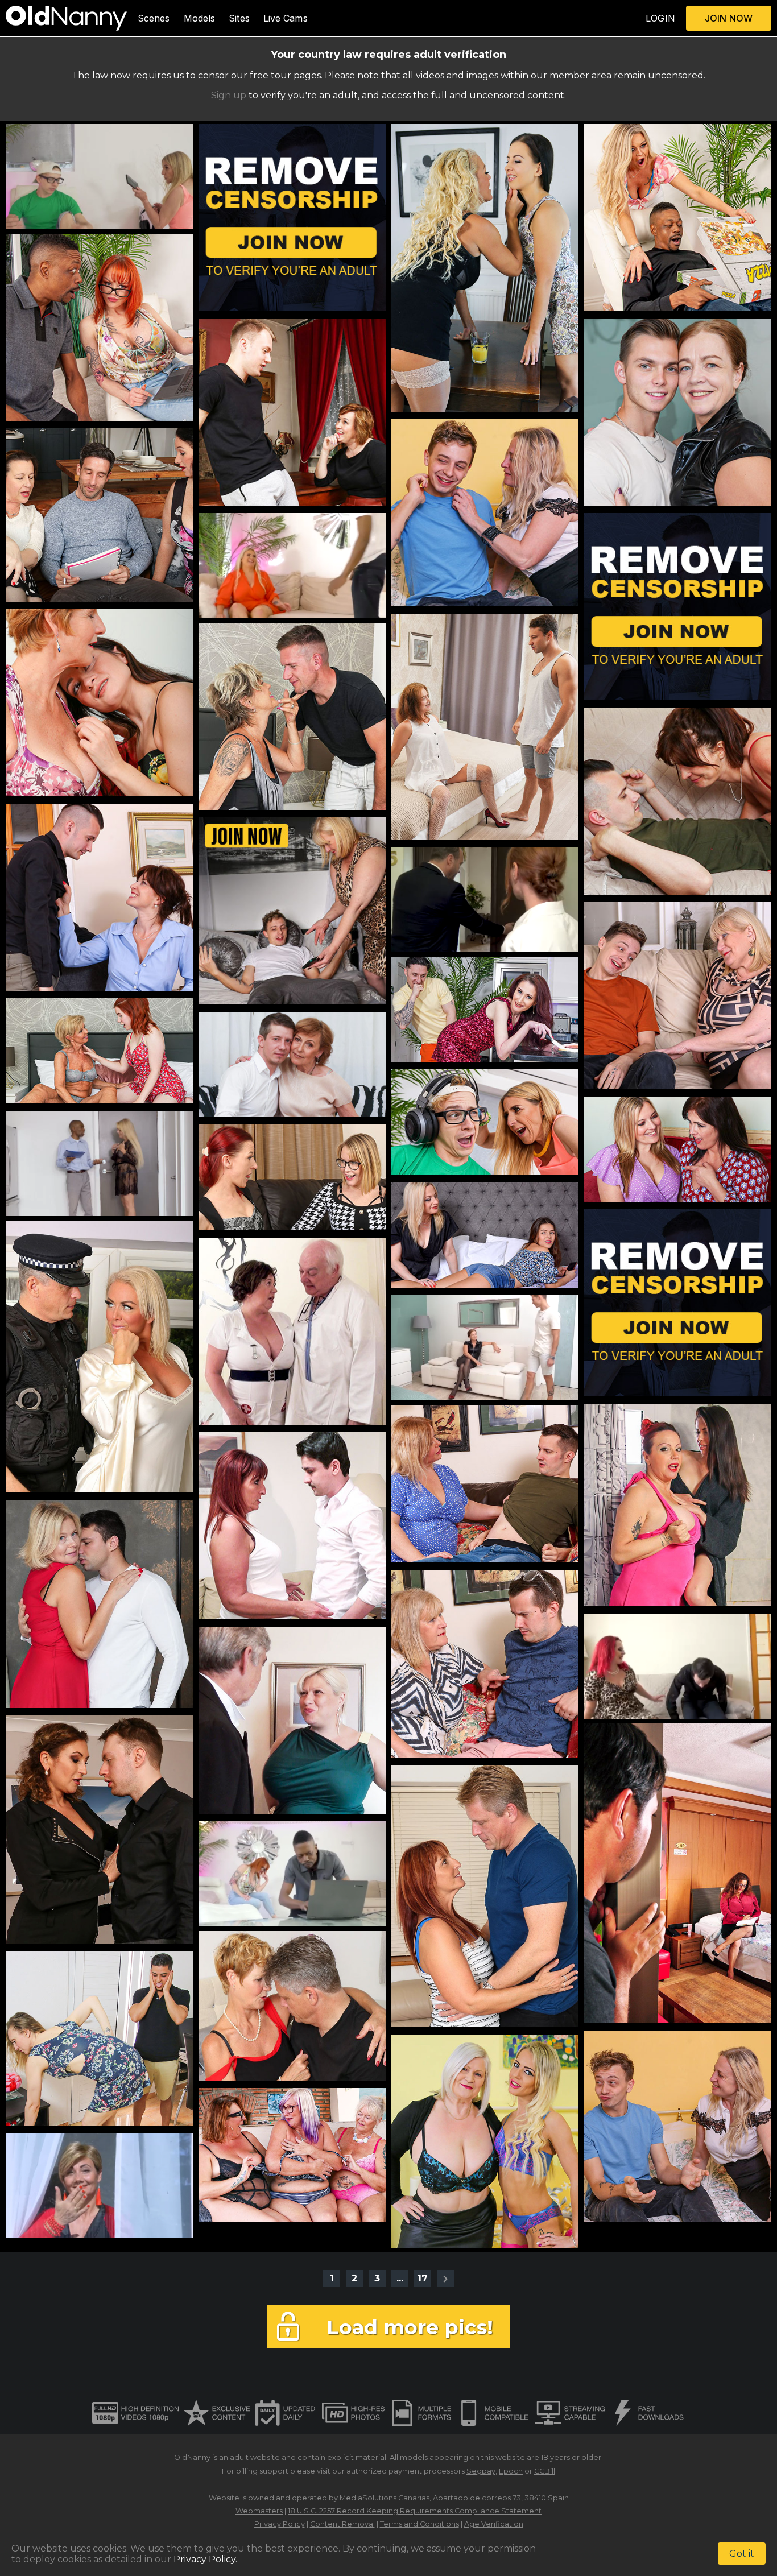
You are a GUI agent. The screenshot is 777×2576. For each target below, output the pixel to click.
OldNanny (192, 2457)
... (400, 2278)
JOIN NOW (729, 18)
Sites (239, 18)
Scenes (154, 18)
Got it (742, 2554)
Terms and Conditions (420, 2524)
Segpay (481, 2471)
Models (200, 18)
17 (423, 2278)
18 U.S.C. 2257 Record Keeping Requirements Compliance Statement (415, 2511)
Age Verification (494, 2524)
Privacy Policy (280, 2524)
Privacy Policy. (205, 2559)
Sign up (229, 95)
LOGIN (660, 18)
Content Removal (342, 2524)
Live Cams (286, 18)
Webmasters (259, 2511)
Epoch (511, 2471)
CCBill (545, 2471)
